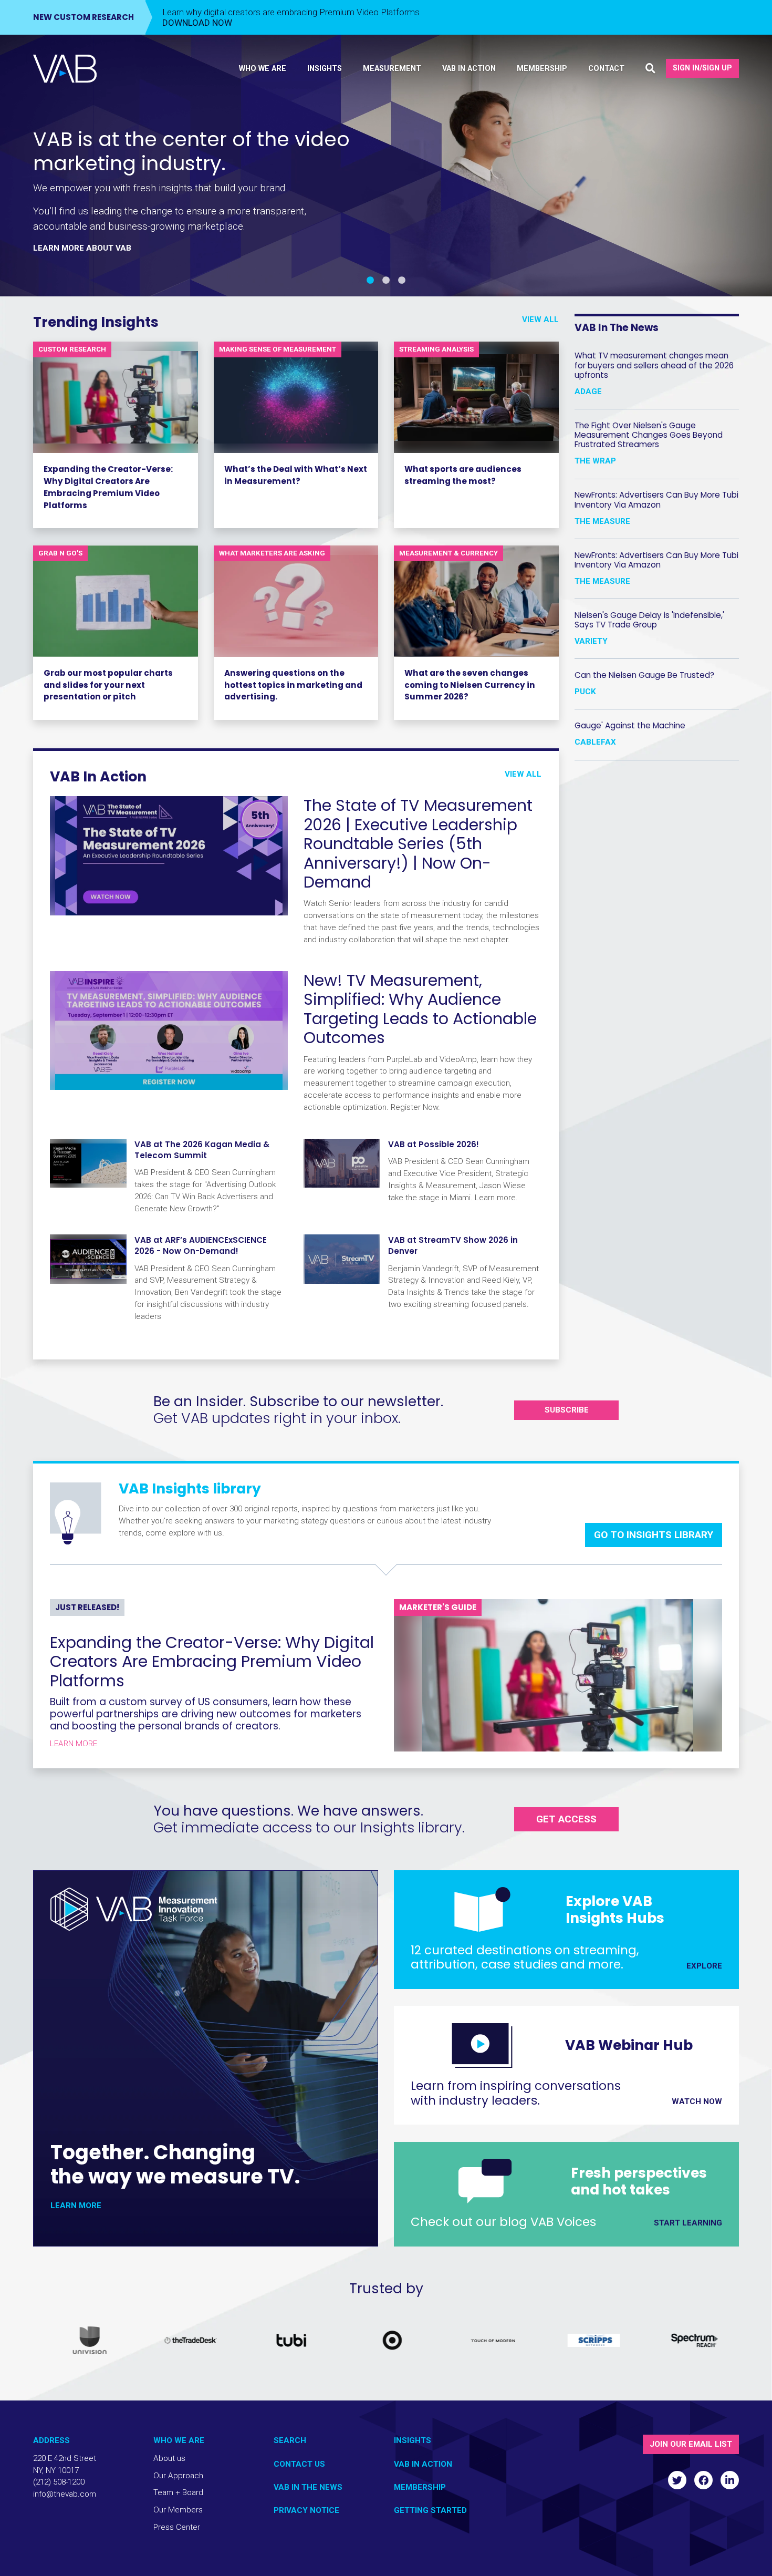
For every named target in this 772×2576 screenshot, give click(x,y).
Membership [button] (542, 69)
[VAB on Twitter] (677, 2480)
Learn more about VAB (82, 248)
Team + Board (178, 2492)
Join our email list (691, 2444)
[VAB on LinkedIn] (730, 2480)
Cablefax (595, 741)
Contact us (299, 2464)
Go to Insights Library (654, 1535)
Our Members (178, 2510)
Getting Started (430, 2510)
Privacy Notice (306, 2510)
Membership (420, 2487)
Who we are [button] (263, 69)
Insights (413, 2440)
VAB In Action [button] (469, 69)
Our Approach (178, 2476)
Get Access (566, 1819)
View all (540, 320)
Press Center (177, 2527)
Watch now (697, 2101)
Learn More (74, 1744)
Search (290, 2440)
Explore (704, 1966)
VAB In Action (423, 2464)
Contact (606, 69)
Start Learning (688, 2223)
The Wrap (595, 461)
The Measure (602, 521)
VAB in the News (308, 2487)
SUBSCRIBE (567, 1410)
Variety (591, 641)
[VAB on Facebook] (703, 2480)
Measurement (392, 69)
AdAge (588, 391)
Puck (585, 691)
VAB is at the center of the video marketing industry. (191, 151)
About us (169, 2458)
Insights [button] (325, 69)
